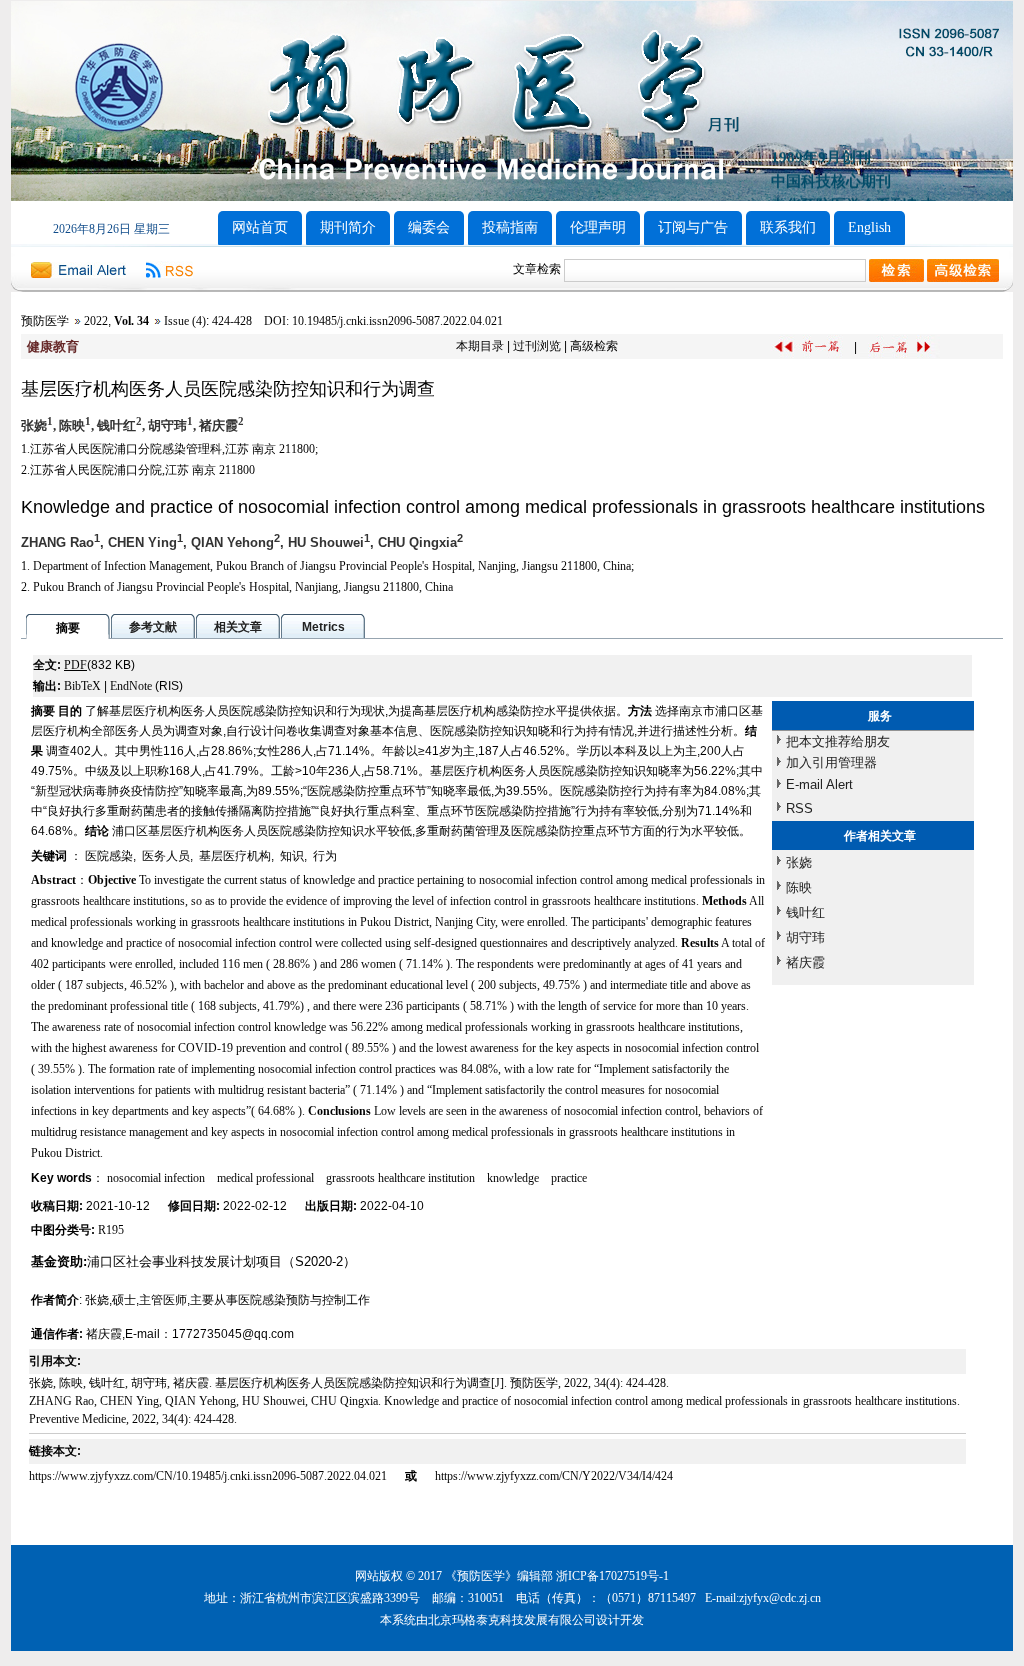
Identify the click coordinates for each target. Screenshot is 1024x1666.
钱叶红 (805, 912)
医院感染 (109, 856)
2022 (96, 321)
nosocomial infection (156, 1178)
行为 (325, 856)
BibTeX (82, 686)
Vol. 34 (131, 321)
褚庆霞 (805, 962)
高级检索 (594, 346)
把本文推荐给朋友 (838, 741)
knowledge (513, 1178)
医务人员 (166, 856)
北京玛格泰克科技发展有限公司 (512, 1620)
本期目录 (480, 346)
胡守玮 (805, 937)
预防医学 (45, 321)
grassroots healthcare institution (400, 1178)
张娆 (799, 862)
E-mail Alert (819, 784)
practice (569, 1178)
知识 (292, 856)
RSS (799, 808)
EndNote (131, 686)
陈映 (799, 887)
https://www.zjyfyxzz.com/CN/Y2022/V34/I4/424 (554, 1476)
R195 (111, 1230)
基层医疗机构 (235, 856)
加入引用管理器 (831, 762)
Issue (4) (185, 321)
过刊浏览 (537, 346)
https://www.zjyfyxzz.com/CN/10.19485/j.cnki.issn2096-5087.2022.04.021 (209, 1476)
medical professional (265, 1178)
